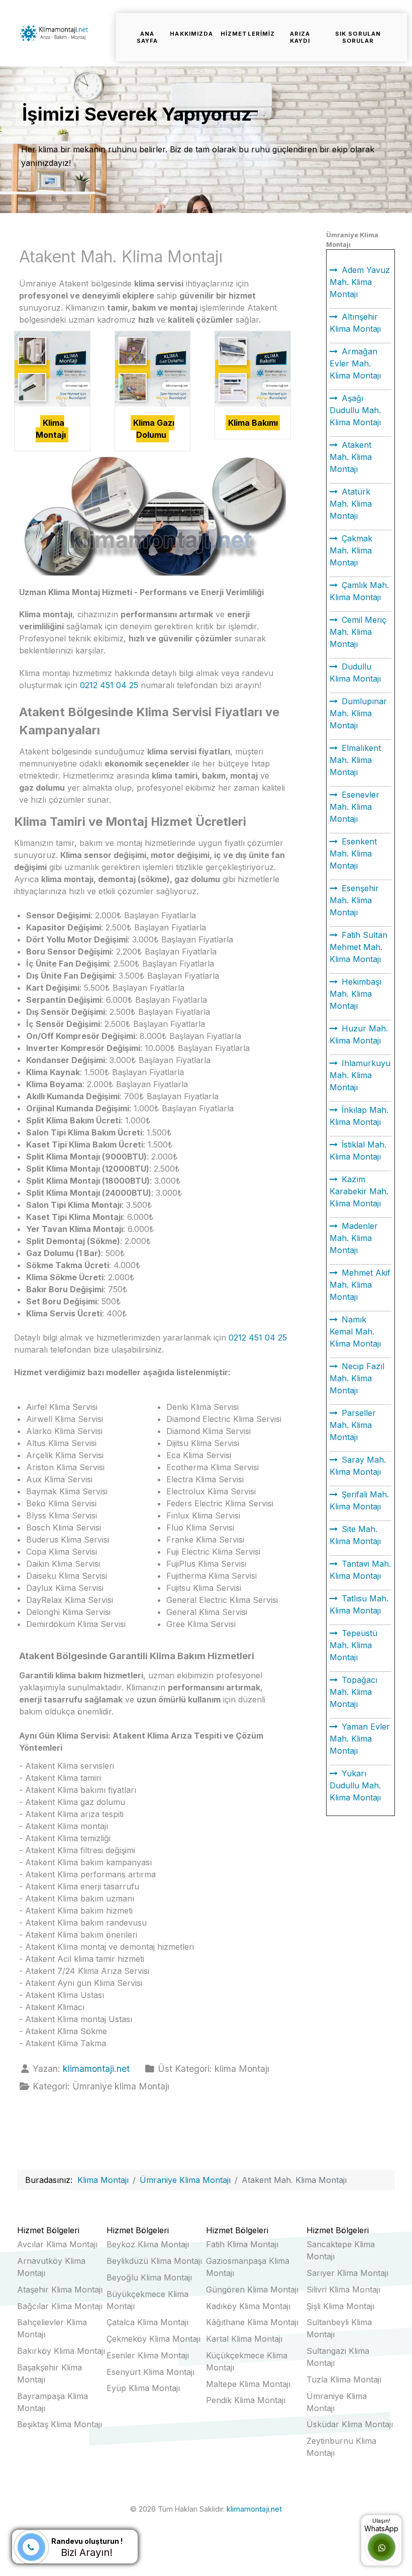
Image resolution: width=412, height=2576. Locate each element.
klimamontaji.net (254, 2509)
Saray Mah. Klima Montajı (358, 1466)
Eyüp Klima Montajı (143, 2388)
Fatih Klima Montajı (242, 2244)
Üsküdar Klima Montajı (350, 2424)
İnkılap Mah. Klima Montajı (359, 1116)
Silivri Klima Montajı (343, 2289)
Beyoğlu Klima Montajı (149, 2277)
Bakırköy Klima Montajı (61, 2351)
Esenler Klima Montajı (148, 2355)
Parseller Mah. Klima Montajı (353, 1425)
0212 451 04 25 (109, 685)
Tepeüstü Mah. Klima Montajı (353, 1645)
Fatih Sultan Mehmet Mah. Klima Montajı (358, 947)
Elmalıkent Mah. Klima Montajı (355, 760)
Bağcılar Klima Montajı (60, 2306)
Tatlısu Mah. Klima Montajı (359, 1604)
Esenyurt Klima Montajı (150, 2372)
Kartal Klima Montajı (244, 2339)
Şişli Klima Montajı (340, 2306)
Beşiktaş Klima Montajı (60, 2424)
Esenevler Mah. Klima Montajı (354, 807)
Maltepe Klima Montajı (248, 2384)
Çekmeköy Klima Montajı (153, 2339)
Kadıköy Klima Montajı (248, 2306)
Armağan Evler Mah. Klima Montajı (355, 363)
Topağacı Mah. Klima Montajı (353, 1692)
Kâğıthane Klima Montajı (252, 2322)
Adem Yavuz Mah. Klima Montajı (360, 282)
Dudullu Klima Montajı (355, 673)
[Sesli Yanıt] (31, 2547)
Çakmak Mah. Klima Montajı (351, 550)
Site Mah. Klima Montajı (355, 1535)
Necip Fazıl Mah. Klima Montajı (357, 1378)
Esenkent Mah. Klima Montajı (353, 853)
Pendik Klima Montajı (246, 2400)
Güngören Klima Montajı (252, 2289)
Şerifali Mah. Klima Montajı (359, 1500)
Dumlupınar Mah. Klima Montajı (358, 713)
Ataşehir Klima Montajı (60, 2289)
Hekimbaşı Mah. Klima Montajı (355, 994)
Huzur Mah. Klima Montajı (359, 1034)
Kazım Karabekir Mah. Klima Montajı (359, 1191)
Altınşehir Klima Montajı (355, 323)
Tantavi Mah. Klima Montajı (360, 1570)
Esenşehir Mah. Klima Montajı (354, 900)
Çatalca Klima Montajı (147, 2322)
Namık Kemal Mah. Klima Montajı (355, 1331)
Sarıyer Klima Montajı (347, 2273)
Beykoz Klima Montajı (148, 2244)
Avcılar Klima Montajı (57, 2244)
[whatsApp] (382, 2548)
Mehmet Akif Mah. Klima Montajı (360, 1285)
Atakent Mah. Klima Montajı (351, 457)
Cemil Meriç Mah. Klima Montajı (358, 632)
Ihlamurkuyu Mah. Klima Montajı (360, 1075)
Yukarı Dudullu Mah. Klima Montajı (355, 1785)
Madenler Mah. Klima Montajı (354, 1238)
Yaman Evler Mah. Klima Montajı (360, 1739)
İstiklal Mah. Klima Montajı (358, 1151)
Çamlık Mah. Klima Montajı (359, 591)
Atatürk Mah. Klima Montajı (351, 504)
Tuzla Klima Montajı (344, 2379)
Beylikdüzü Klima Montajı (154, 2261)
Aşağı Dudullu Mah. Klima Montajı (355, 410)
